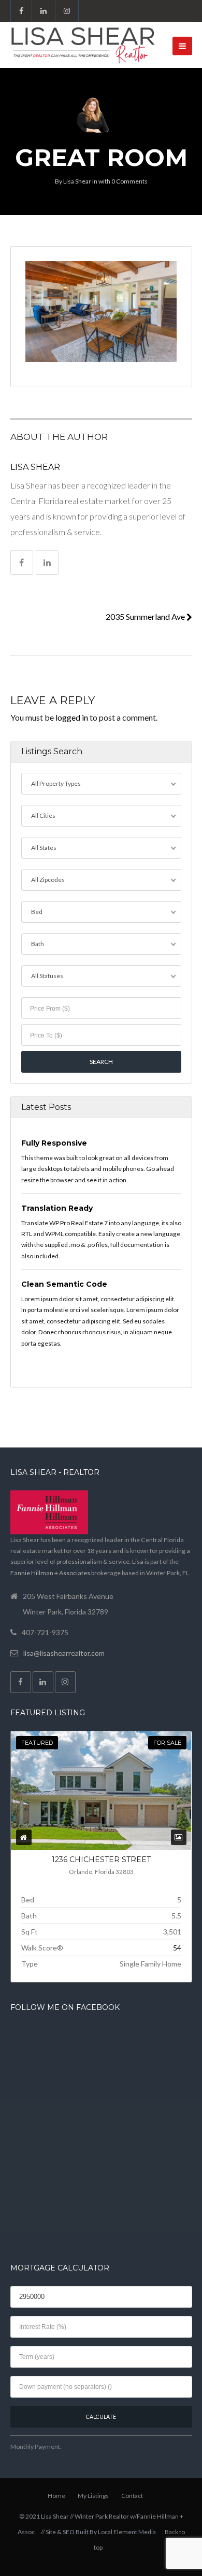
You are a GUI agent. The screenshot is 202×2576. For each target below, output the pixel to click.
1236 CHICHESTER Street (101, 1859)
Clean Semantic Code (64, 1284)
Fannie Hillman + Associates (50, 1573)
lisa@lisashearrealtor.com (64, 1653)
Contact (132, 2496)
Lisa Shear (77, 181)
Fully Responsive (54, 1143)
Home (56, 2496)
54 (177, 1948)
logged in (72, 717)
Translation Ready (57, 1208)
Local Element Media (127, 2532)
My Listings (93, 2496)
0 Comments (129, 181)
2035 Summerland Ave (146, 616)
